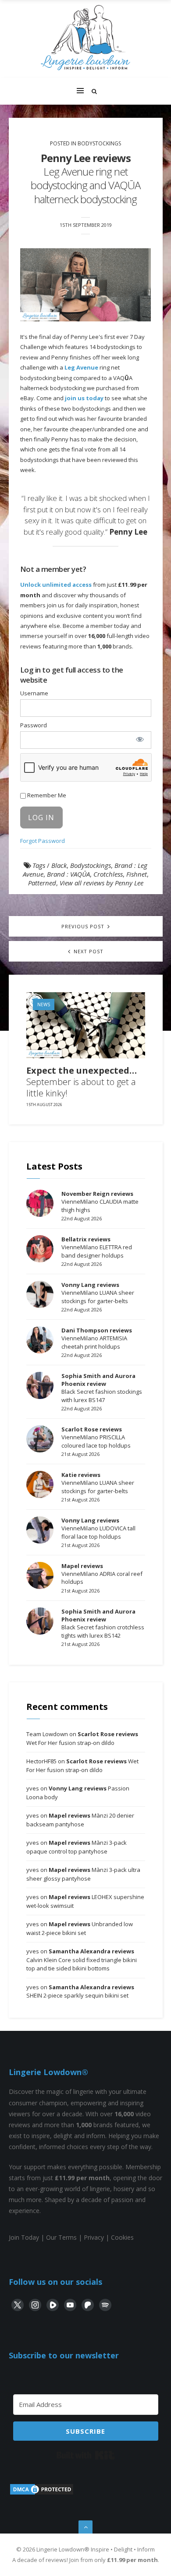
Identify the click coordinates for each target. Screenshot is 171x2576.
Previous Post (84, 926)
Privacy (94, 2237)
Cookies (122, 2237)
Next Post (88, 951)
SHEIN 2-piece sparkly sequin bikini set (80, 1991)
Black (59, 865)
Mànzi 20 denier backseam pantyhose (80, 1820)
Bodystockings (99, 143)
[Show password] (140, 739)
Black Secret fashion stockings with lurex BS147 (102, 1388)
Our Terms (61, 2237)
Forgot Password (43, 841)
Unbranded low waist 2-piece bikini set (80, 1928)
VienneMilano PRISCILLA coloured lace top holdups (96, 1437)
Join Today (24, 2237)
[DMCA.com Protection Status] (42, 2493)
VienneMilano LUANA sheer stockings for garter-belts (98, 1293)
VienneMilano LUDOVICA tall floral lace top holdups (98, 1528)
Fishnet (137, 874)
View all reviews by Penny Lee (102, 883)
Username (34, 693)
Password (34, 725)
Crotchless (108, 874)
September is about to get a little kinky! (82, 1082)
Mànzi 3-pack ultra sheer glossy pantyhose (83, 1874)
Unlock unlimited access (56, 585)
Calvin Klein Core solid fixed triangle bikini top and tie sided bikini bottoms (82, 1960)
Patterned (42, 883)
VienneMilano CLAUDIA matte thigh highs (100, 1202)
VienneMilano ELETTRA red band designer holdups (97, 1247)
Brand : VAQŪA (68, 874)
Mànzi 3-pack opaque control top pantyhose (77, 1847)
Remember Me (46, 795)
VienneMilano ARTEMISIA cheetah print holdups (97, 1338)
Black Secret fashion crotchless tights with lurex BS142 (103, 1623)
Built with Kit (86, 2455)
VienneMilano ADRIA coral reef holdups (102, 1574)
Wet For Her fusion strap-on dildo (82, 1738)
